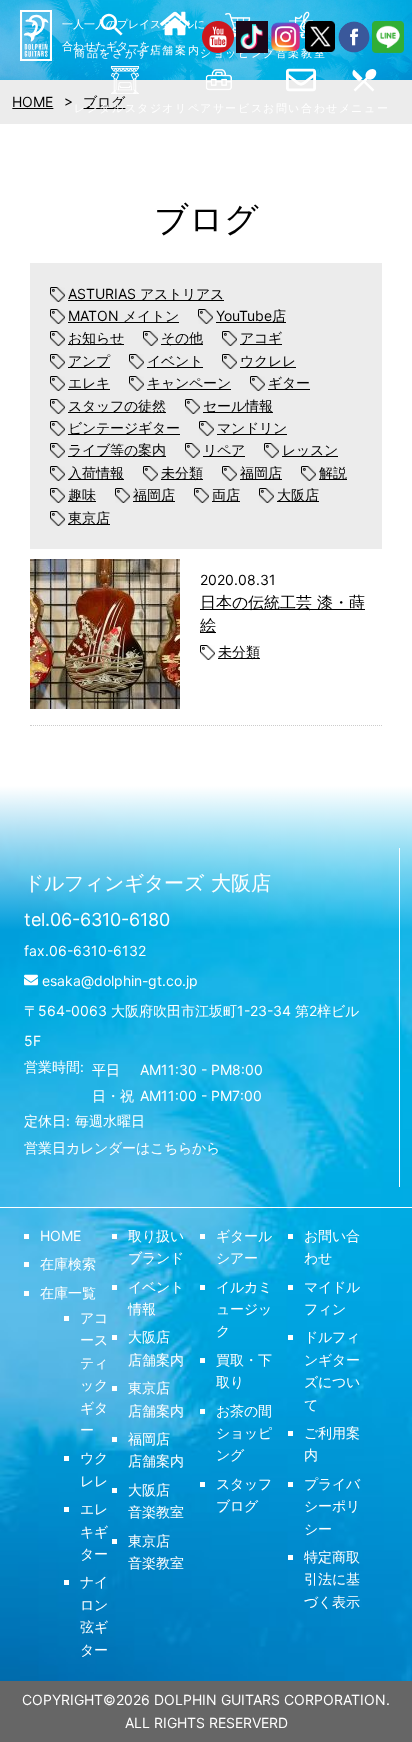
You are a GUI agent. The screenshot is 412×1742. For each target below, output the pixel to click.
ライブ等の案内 (117, 449)
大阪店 (298, 494)
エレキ (89, 382)
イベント (175, 360)
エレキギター (94, 1531)
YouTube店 (251, 315)
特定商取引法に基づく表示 (332, 1579)
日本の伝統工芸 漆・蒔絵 (282, 613)
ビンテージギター (124, 427)
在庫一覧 (68, 1292)
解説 (333, 472)
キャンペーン (189, 382)
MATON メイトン (123, 315)
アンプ (89, 360)
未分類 (182, 472)
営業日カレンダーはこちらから (122, 1147)
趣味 (82, 494)
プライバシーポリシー (332, 1506)
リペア (224, 449)
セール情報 (238, 405)
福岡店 (261, 472)
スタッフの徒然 (117, 405)
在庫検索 (68, 1263)
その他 (182, 337)
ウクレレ (268, 360)
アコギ (261, 337)
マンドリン (252, 427)
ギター (289, 382)
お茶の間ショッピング (244, 1433)
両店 (226, 494)
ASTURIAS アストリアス (146, 293)
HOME (60, 1235)
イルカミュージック (244, 1309)
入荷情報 (96, 472)
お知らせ (96, 337)
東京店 (89, 517)
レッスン (310, 449)
